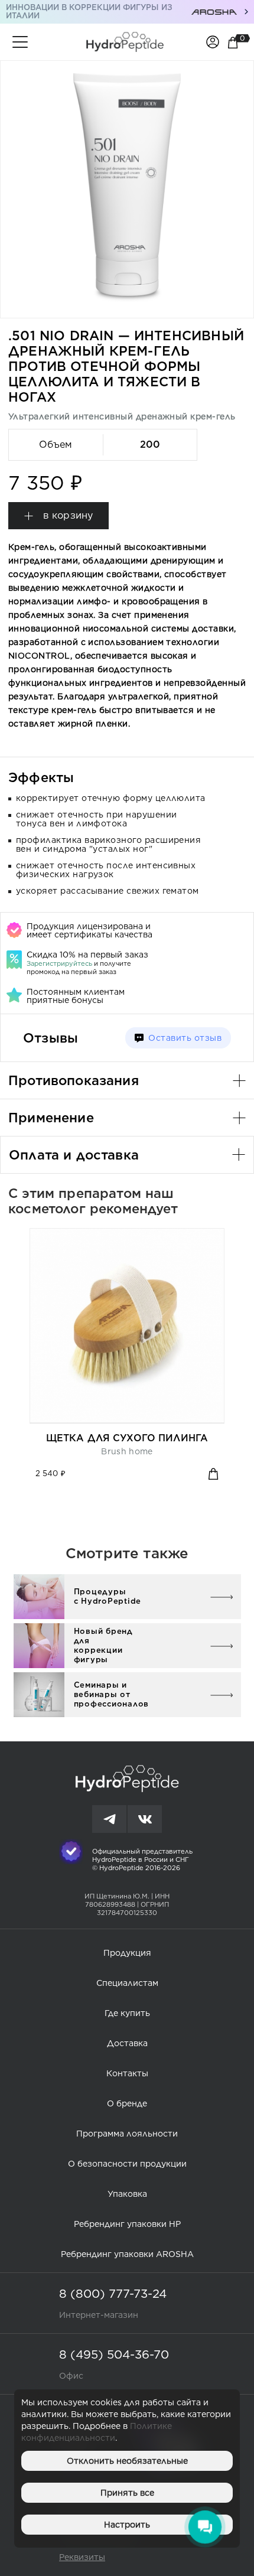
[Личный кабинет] (213, 41)
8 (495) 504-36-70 (114, 2354)
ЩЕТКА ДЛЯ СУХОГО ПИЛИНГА (127, 1438)
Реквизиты (82, 2557)
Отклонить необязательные (127, 2461)
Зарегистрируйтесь (59, 963)
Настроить (127, 2525)
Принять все (127, 2493)
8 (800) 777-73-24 (113, 2294)
